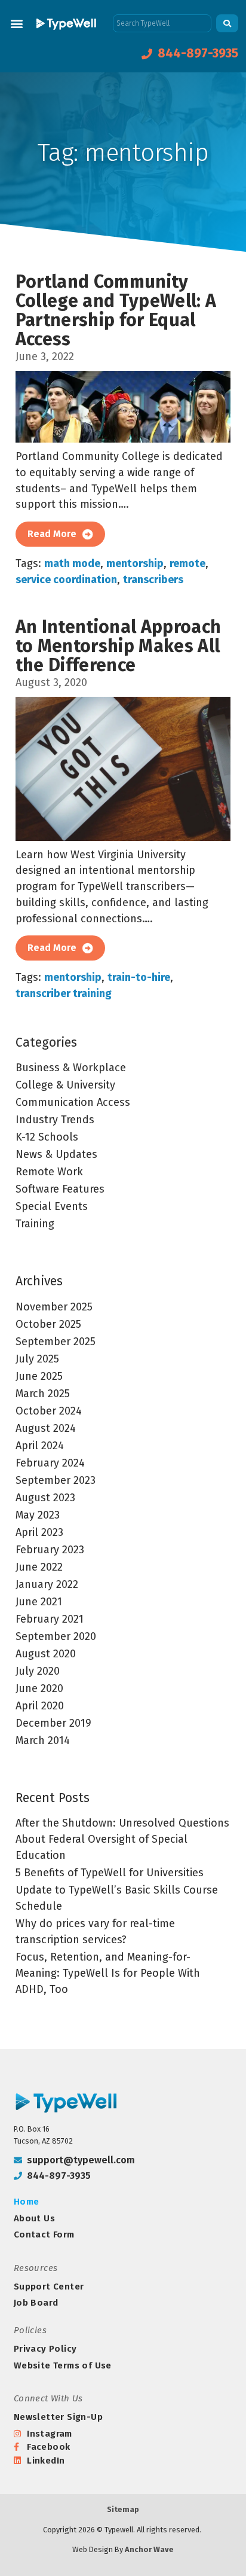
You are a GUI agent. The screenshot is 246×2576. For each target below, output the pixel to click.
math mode (72, 563)
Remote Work (49, 1172)
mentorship (135, 563)
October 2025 (48, 1324)
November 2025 (54, 1307)
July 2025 (37, 1359)
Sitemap (123, 2509)
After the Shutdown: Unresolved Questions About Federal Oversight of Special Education (122, 1839)
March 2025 (43, 1394)
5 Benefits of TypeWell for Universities (110, 1873)
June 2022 (39, 1567)
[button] (16, 23)
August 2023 (45, 1498)
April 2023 (39, 1532)
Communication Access (73, 1102)
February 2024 (50, 1463)
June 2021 (39, 1602)
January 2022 (47, 1584)
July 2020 (38, 1671)
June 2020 (39, 1688)
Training (35, 1224)
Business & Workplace (71, 1068)
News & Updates (56, 1154)
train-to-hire (139, 977)
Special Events (52, 1206)
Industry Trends (55, 1120)
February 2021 (50, 1619)
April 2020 (40, 1706)
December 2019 (53, 1723)
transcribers (153, 580)
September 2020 (56, 1636)
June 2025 (39, 1376)
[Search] (227, 23)
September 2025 (56, 1342)
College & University (65, 1085)
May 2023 (38, 1515)
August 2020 (46, 1654)
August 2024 (46, 1428)
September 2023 (56, 1480)
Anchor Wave (149, 2549)
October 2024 (49, 1411)
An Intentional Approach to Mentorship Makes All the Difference (119, 646)
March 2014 (43, 1740)
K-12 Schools (47, 1137)
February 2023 (50, 1550)
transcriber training (64, 993)
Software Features (60, 1189)
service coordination (66, 580)
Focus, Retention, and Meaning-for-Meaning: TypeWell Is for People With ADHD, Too (108, 1973)
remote (187, 563)
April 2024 (40, 1446)
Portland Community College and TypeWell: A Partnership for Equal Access (116, 310)
